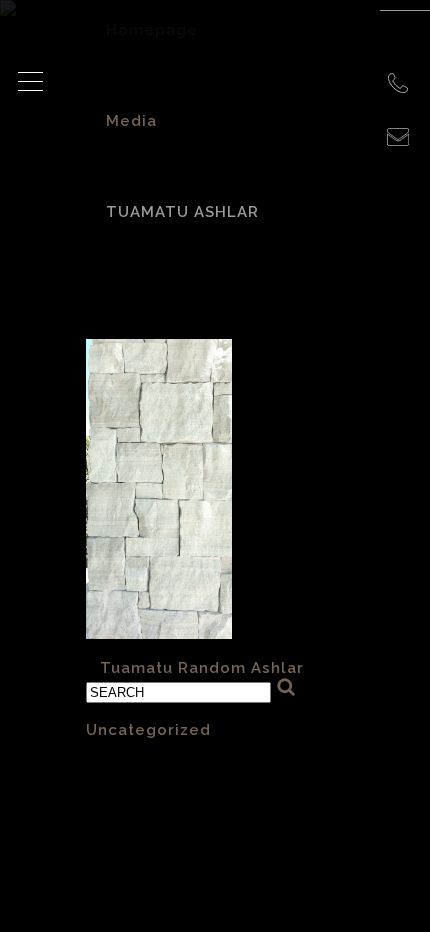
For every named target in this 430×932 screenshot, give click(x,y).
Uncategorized (148, 730)
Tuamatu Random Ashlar (202, 668)
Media (131, 121)
